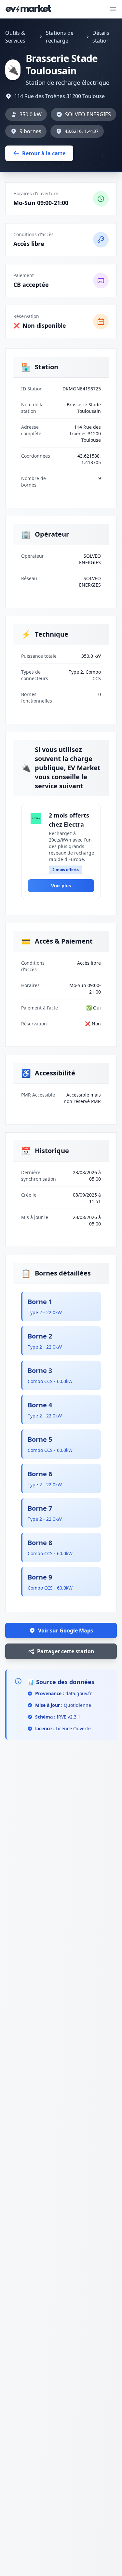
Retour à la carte (44, 153)
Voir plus (61, 886)
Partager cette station (66, 1651)
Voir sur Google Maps (66, 1631)
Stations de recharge (60, 37)
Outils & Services (15, 37)
